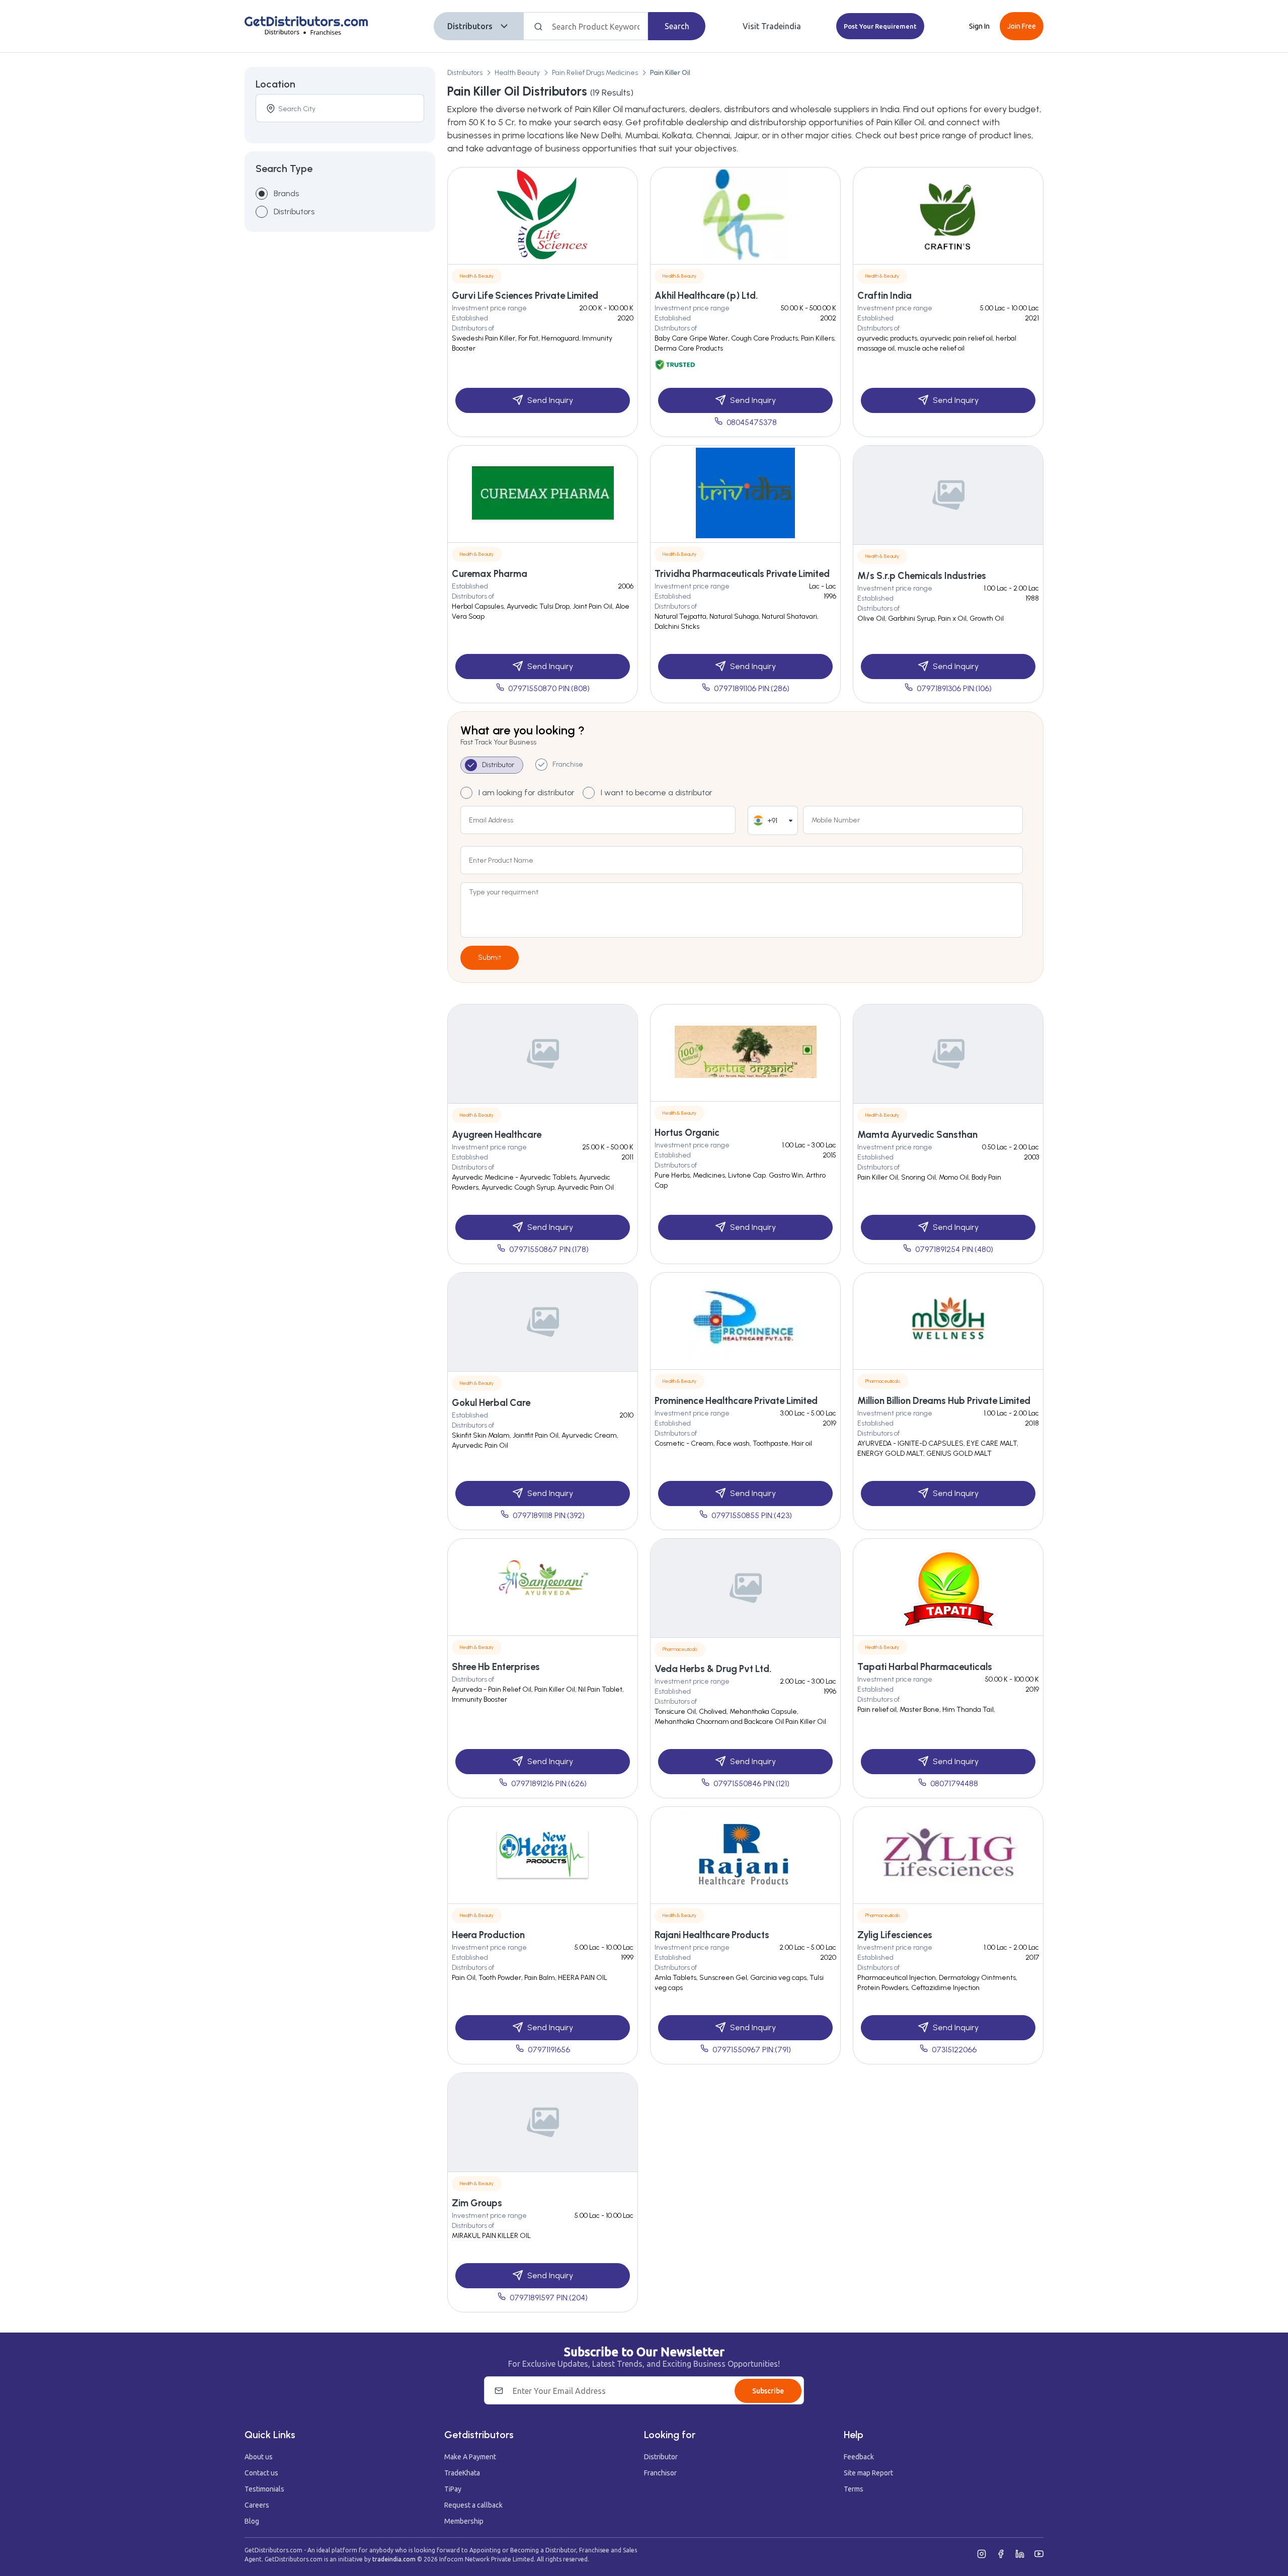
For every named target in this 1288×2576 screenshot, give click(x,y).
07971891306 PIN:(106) (954, 688)
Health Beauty (517, 73)
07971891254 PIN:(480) (954, 1249)
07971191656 (549, 2050)
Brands (286, 193)
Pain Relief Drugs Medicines (595, 73)
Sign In (979, 26)
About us (259, 2457)
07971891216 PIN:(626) (549, 1783)
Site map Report (868, 2473)
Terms (854, 2489)
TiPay (453, 2489)
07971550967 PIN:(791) (752, 2050)
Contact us (261, 2473)
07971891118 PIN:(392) (549, 1515)
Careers (257, 2505)
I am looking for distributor (527, 793)
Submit (490, 958)
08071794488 (954, 1783)
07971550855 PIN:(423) (752, 1515)
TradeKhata (462, 2473)
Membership (464, 2521)
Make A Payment (470, 2457)
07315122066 (954, 2050)
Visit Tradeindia (772, 26)
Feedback (859, 2457)
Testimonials (264, 2489)
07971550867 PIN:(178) (549, 1249)
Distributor (661, 2457)
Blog (252, 2521)
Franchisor (660, 2473)
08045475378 (752, 422)
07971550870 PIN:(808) (549, 688)
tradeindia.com (394, 2559)
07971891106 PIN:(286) (752, 688)
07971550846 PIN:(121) (751, 1783)
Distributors (470, 26)
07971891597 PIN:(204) (549, 2298)
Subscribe (768, 2391)
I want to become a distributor (657, 793)
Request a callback (473, 2505)
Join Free (1022, 26)
